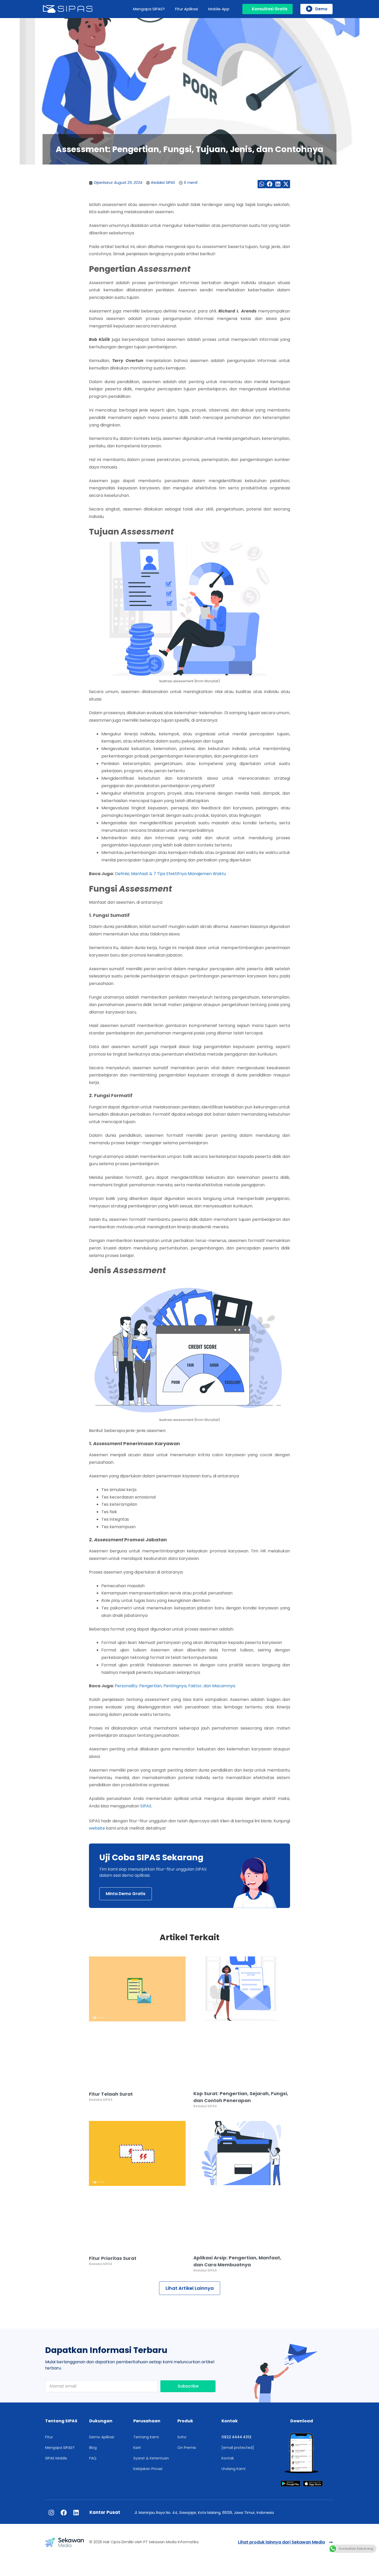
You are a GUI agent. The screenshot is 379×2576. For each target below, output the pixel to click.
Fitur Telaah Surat (111, 2094)
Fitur (49, 2437)
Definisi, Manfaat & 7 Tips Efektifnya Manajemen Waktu (170, 874)
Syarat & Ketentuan (151, 2458)
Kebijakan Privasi (148, 2469)
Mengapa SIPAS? (149, 9)
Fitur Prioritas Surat (113, 2258)
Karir (137, 2448)
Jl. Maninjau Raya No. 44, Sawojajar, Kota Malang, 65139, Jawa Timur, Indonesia (204, 2513)
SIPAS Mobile (56, 2458)
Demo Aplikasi (102, 2437)
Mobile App (219, 9)
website (97, 1828)
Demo (321, 9)
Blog (93, 2448)
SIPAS (146, 1806)
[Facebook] (64, 2513)
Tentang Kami (146, 2437)
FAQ (93, 2458)
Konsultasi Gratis (270, 9)
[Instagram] (51, 2513)
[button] (262, 184)
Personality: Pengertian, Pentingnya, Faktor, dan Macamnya (175, 1686)
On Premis (187, 2448)
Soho (182, 2437)
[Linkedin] (76, 2513)
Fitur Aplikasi (187, 9)
